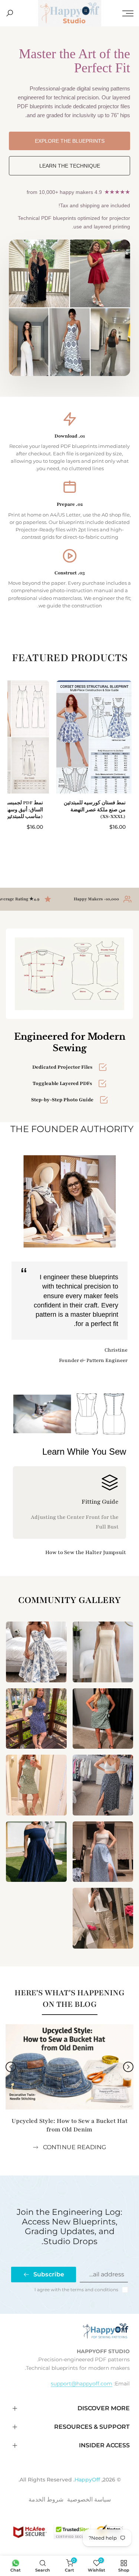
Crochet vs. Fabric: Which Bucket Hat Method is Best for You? (69, 2125)
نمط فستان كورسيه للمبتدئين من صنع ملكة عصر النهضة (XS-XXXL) (95, 809)
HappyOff (87, 2480)
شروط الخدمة (46, 2499)
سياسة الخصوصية (89, 2499)
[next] (11, 2067)
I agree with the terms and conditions (76, 2290)
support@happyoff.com (82, 2384)
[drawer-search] (10, 13)
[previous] (128, 2067)
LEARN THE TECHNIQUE (70, 166)
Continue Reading (75, 2147)
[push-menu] (128, 13)
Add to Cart (94, 848)
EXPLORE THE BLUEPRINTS (70, 141)
